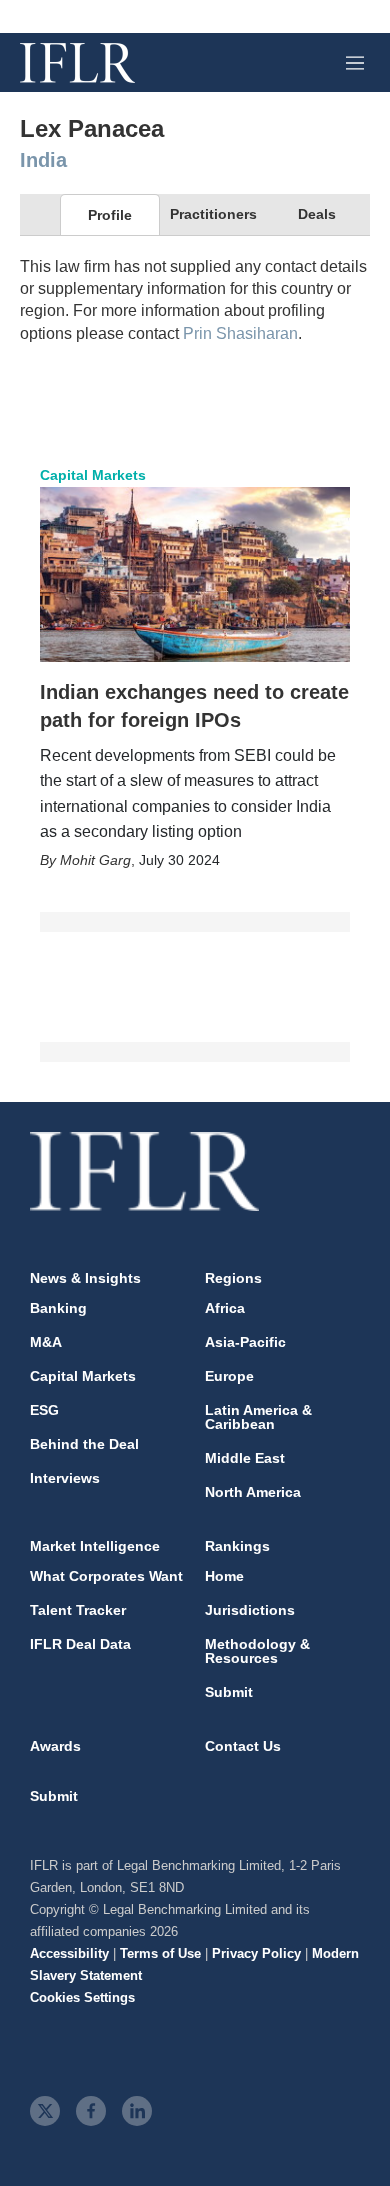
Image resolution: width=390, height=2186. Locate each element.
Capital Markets (93, 475)
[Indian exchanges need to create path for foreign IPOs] (195, 574)
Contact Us (243, 1746)
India (43, 160)
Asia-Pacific (245, 1342)
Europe (229, 1376)
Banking (58, 1308)
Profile (110, 215)
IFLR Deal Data (80, 1644)
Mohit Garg (95, 860)
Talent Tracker (78, 1610)
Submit (229, 1692)
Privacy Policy (256, 1953)
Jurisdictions (250, 1610)
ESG (44, 1410)
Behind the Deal (84, 1444)
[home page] (77, 63)
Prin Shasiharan (240, 333)
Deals (317, 214)
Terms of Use (160, 1953)
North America (253, 1492)
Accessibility (69, 1953)
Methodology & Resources (257, 1651)
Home (224, 1576)
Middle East (245, 1458)
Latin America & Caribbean (258, 1417)
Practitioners (213, 214)
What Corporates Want (106, 1576)
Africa (225, 1308)
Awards (55, 1746)
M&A (46, 1342)
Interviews (65, 1478)
